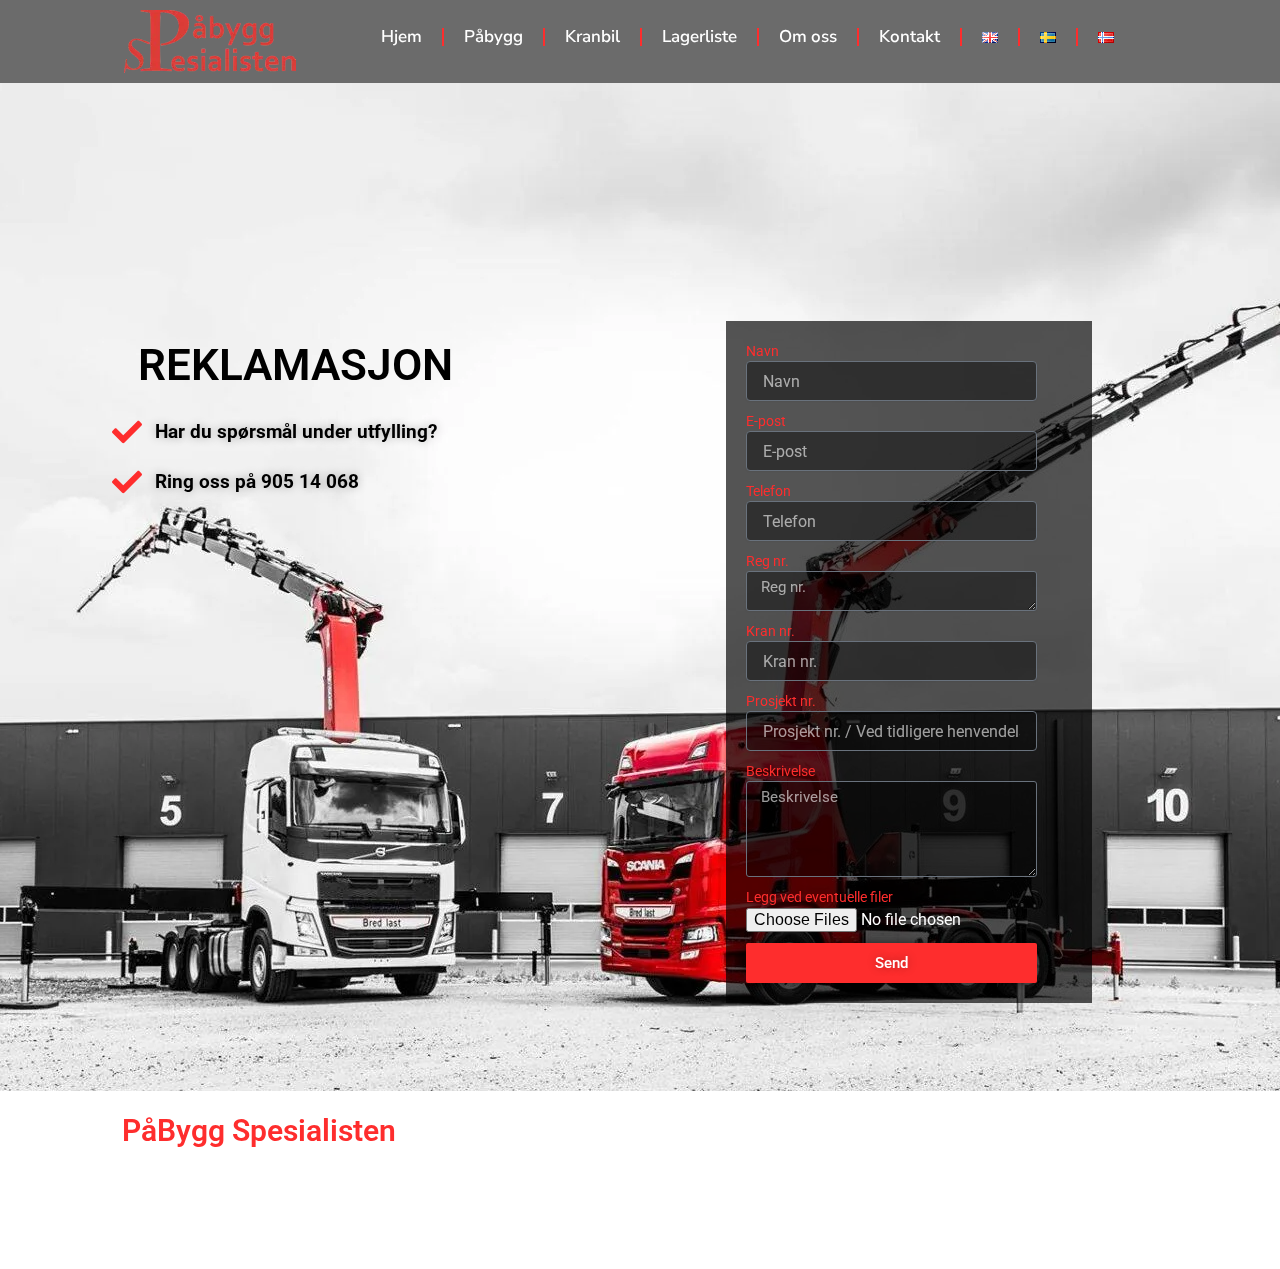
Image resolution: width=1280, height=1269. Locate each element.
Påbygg (493, 36)
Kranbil (592, 36)
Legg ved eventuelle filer (819, 897)
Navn (762, 351)
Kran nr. (770, 631)
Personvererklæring (1191, 1220)
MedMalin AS (67, 1246)
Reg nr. (767, 561)
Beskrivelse (780, 771)
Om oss (808, 36)
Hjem (401, 36)
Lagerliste (699, 36)
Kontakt (909, 36)
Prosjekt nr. (781, 701)
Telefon (768, 491)
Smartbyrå (458, 1220)
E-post (766, 421)
